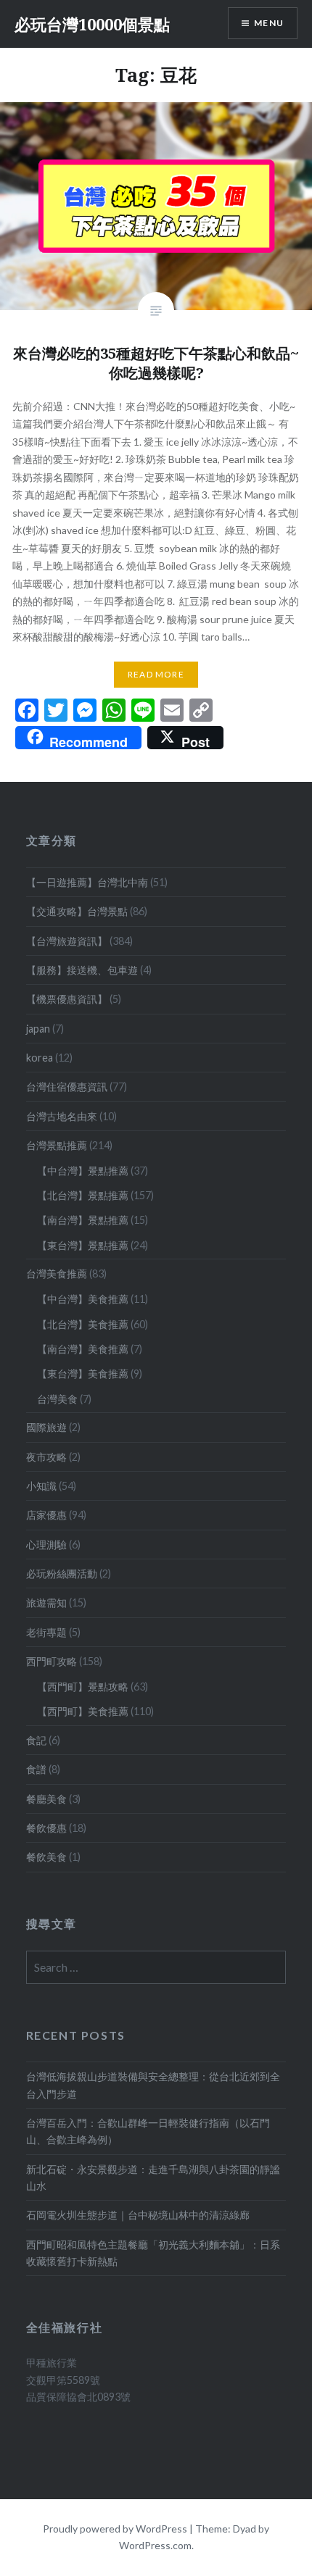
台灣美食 (57, 1399)
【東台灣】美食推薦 (83, 1374)
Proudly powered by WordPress (115, 2529)
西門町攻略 (52, 1661)
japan (38, 1029)
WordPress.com (155, 2545)
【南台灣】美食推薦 (83, 1349)
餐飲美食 (46, 1857)
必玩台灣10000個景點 (92, 24)
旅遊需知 (46, 1602)
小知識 (41, 1486)
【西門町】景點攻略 (83, 1687)
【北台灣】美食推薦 (83, 1324)
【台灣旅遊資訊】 (67, 941)
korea (40, 1058)
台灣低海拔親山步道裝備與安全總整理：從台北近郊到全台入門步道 (153, 2085)
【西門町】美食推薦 (83, 1711)
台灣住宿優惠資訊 (67, 1087)
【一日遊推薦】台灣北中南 (87, 882)
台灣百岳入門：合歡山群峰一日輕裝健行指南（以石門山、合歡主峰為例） (148, 2131)
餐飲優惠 (46, 1828)
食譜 (36, 1769)
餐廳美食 (46, 1799)
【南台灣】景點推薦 (83, 1220)
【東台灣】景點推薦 (83, 1245)
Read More (156, 674)
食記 (36, 1740)
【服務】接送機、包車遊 (82, 970)
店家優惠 (46, 1515)
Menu (269, 23)
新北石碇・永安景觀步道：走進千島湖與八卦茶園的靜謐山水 (153, 2177)
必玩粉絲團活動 (62, 1573)
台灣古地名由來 (62, 1116)
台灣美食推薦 (57, 1274)
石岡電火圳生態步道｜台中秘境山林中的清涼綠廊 (138, 2215)
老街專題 (46, 1632)
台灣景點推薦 (57, 1145)
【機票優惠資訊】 (67, 999)
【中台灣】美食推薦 (83, 1299)
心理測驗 (46, 1545)
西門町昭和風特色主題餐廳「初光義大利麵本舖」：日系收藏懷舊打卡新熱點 (153, 2253)
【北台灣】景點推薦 (83, 1195)
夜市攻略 (46, 1457)
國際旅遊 (46, 1427)
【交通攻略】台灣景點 (77, 911)
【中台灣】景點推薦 (83, 1171)
